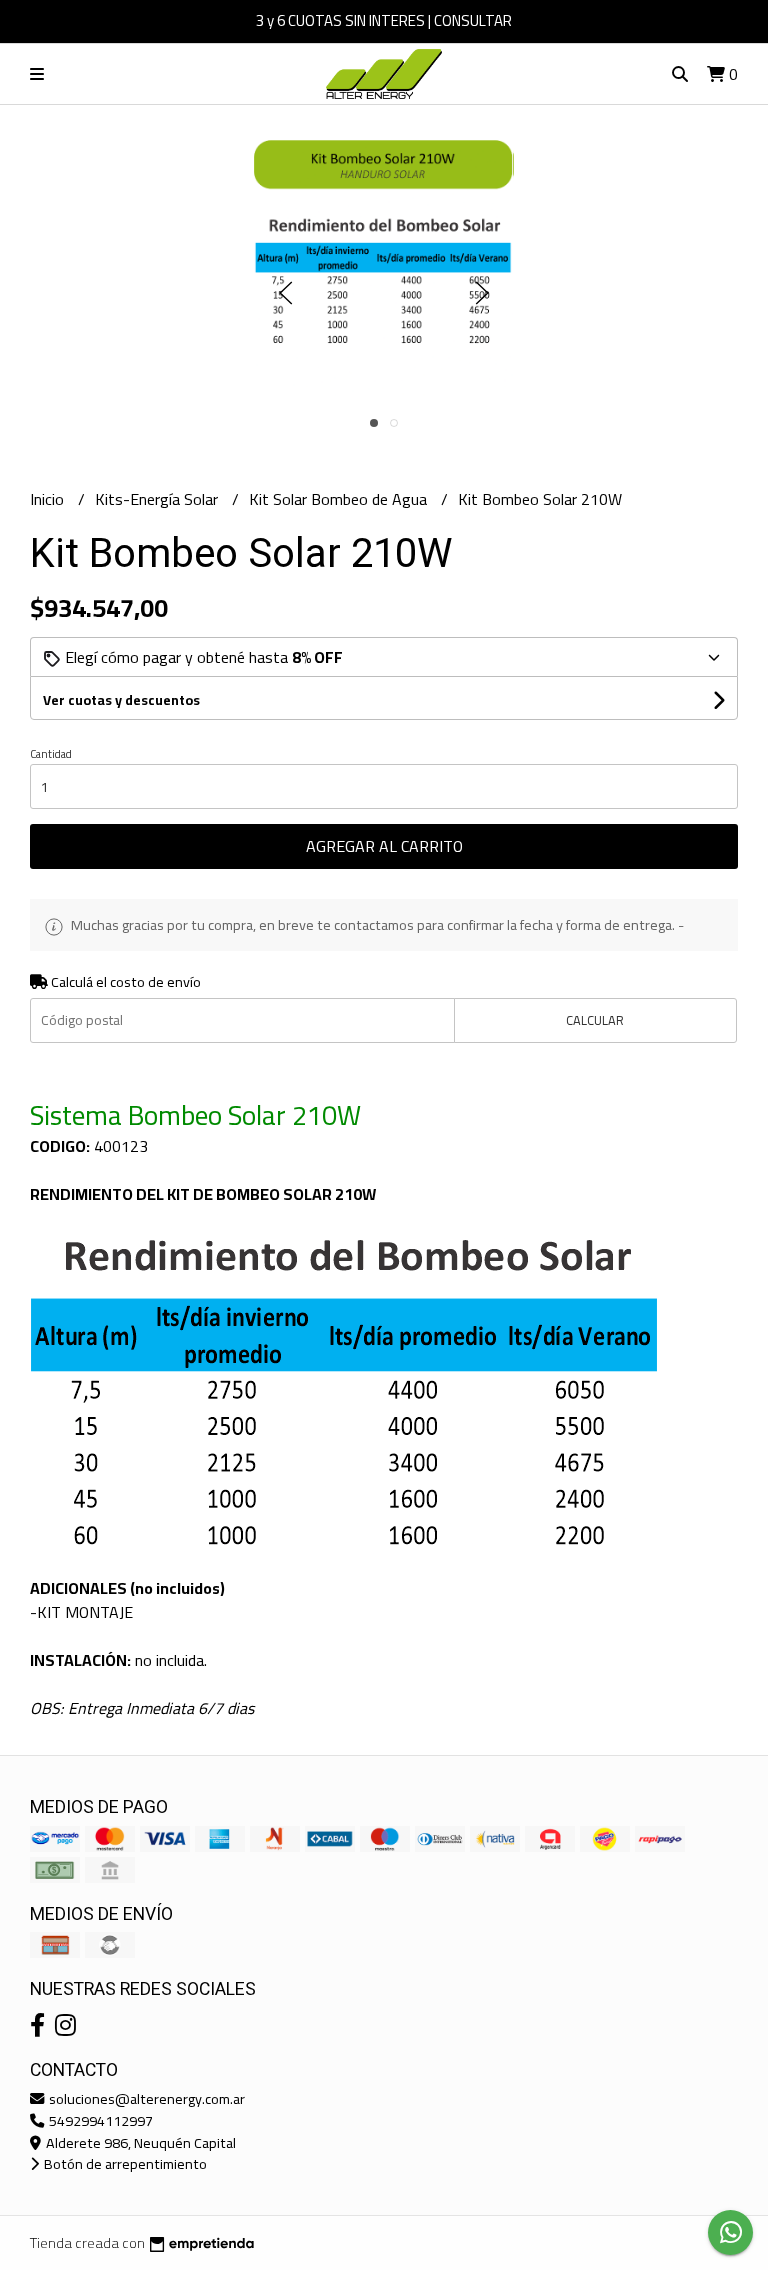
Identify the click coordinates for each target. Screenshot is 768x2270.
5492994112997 (99, 2120)
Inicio (49, 499)
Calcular (595, 1020)
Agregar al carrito (384, 846)
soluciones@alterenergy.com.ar (145, 2098)
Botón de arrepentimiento (124, 2163)
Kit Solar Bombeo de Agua (340, 499)
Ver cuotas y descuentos (121, 700)
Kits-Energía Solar (158, 499)
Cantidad (51, 754)
